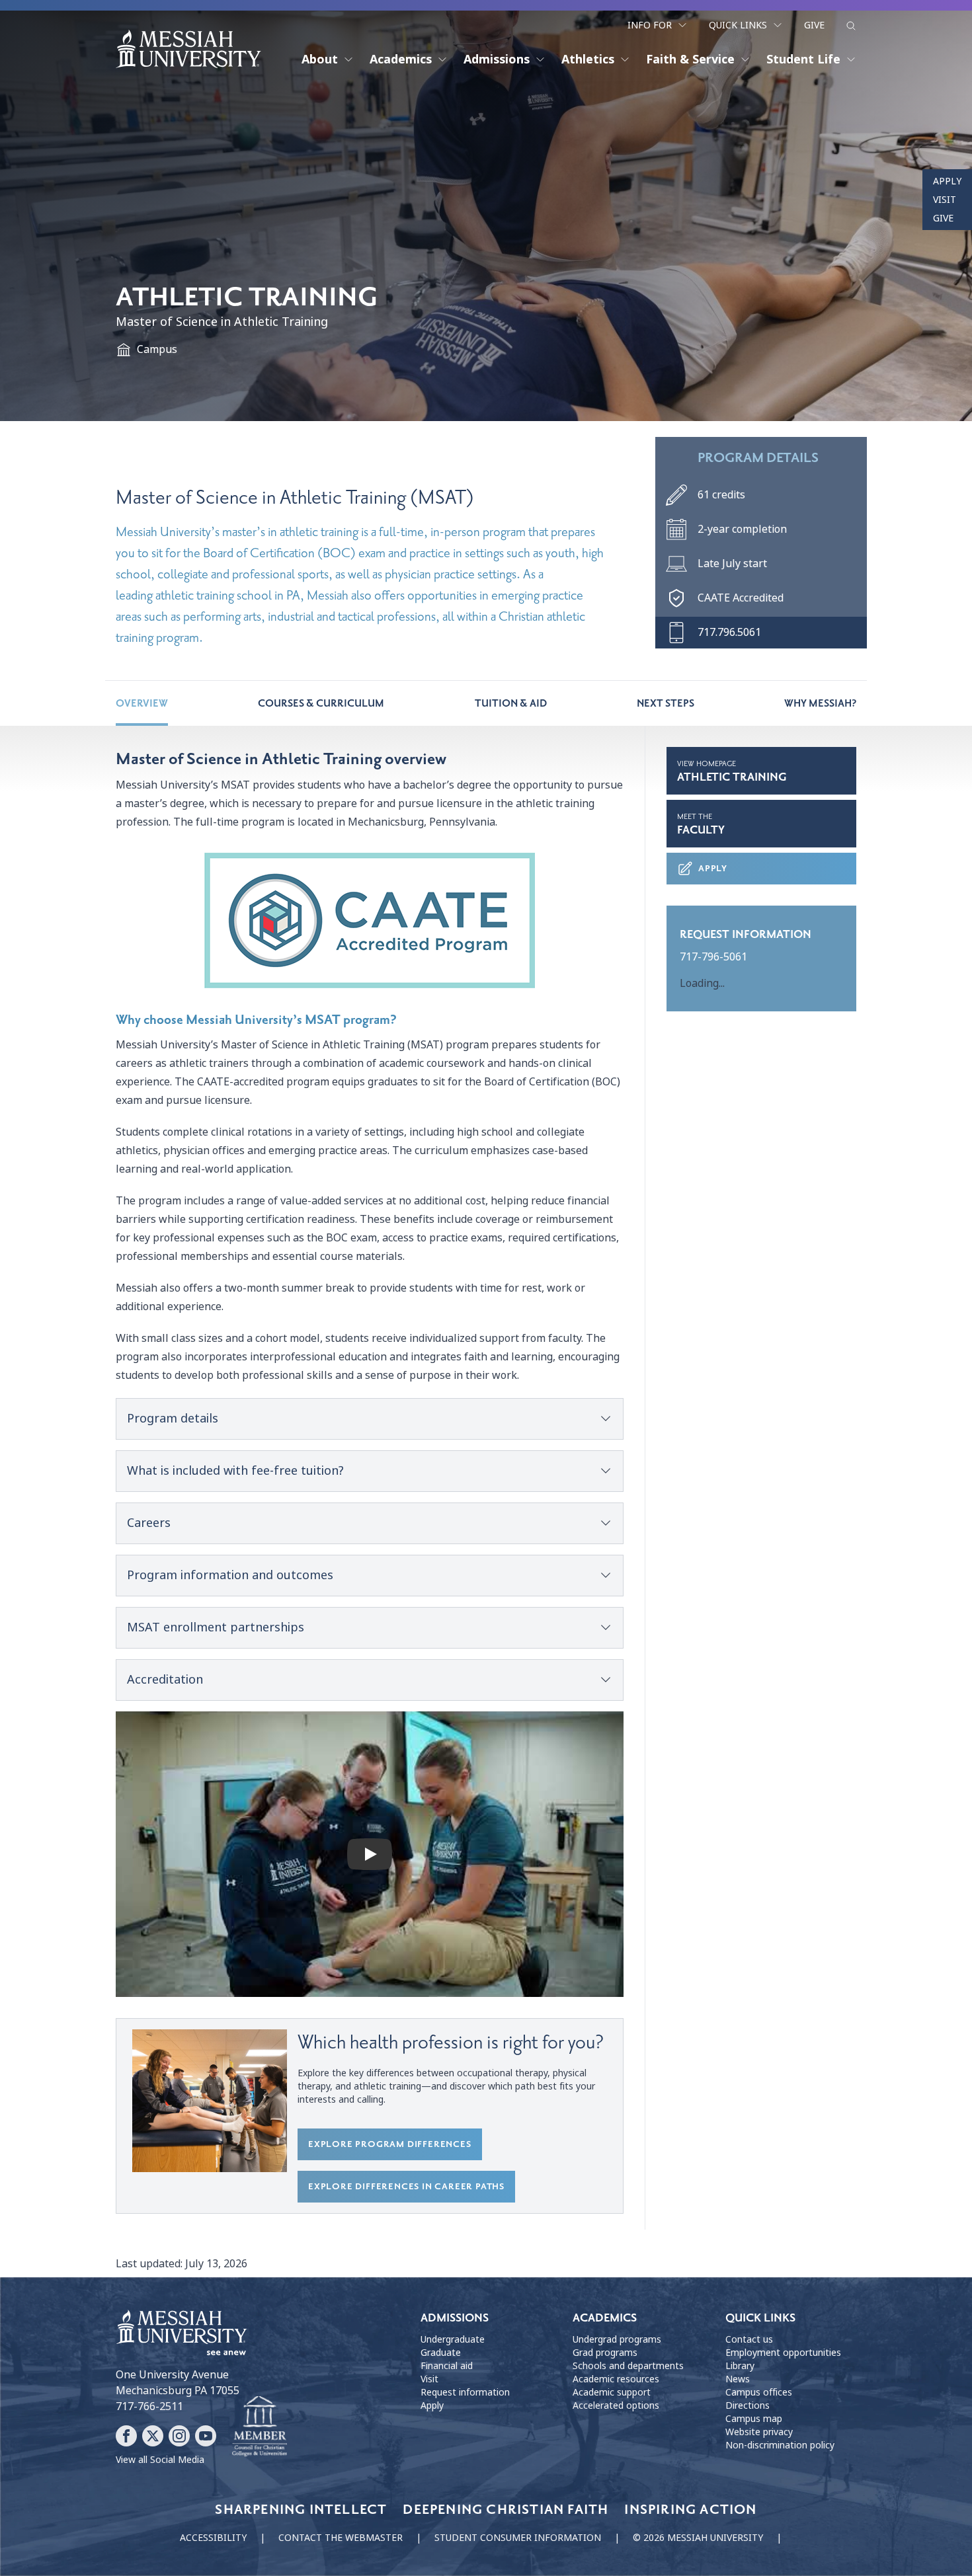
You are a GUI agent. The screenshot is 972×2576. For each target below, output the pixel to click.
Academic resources (616, 2379)
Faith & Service (690, 59)
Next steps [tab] (666, 703)
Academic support (612, 2392)
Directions (748, 2405)
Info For (650, 25)
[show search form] (851, 26)
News (738, 2379)
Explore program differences (390, 2144)
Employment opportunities (783, 2353)
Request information (465, 2392)
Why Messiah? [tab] (820, 703)
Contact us (749, 2339)
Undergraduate (453, 2339)
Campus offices (759, 2392)
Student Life (803, 59)
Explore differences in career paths (406, 2186)
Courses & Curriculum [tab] (321, 703)
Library (740, 2366)
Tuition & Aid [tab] (511, 703)
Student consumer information (518, 2538)
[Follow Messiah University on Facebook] (126, 2436)
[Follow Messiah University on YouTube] (206, 2436)
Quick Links (738, 25)
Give (814, 25)
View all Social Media (160, 2460)
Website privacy (759, 2432)
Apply (947, 181)
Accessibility (213, 2538)
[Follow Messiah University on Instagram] (179, 2436)
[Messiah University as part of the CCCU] (260, 2427)
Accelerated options (616, 2405)
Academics (401, 59)
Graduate (441, 2353)
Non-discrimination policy (780, 2445)
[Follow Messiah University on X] (153, 2436)
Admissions (497, 59)
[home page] (188, 49)
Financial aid (447, 2366)
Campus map (754, 2419)
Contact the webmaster (341, 2538)
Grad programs (605, 2353)
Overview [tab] (142, 703)
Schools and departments (628, 2366)
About (320, 59)
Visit (945, 200)
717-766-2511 (149, 2406)
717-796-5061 (713, 957)
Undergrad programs (617, 2339)
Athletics (588, 59)
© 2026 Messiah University (698, 2538)
